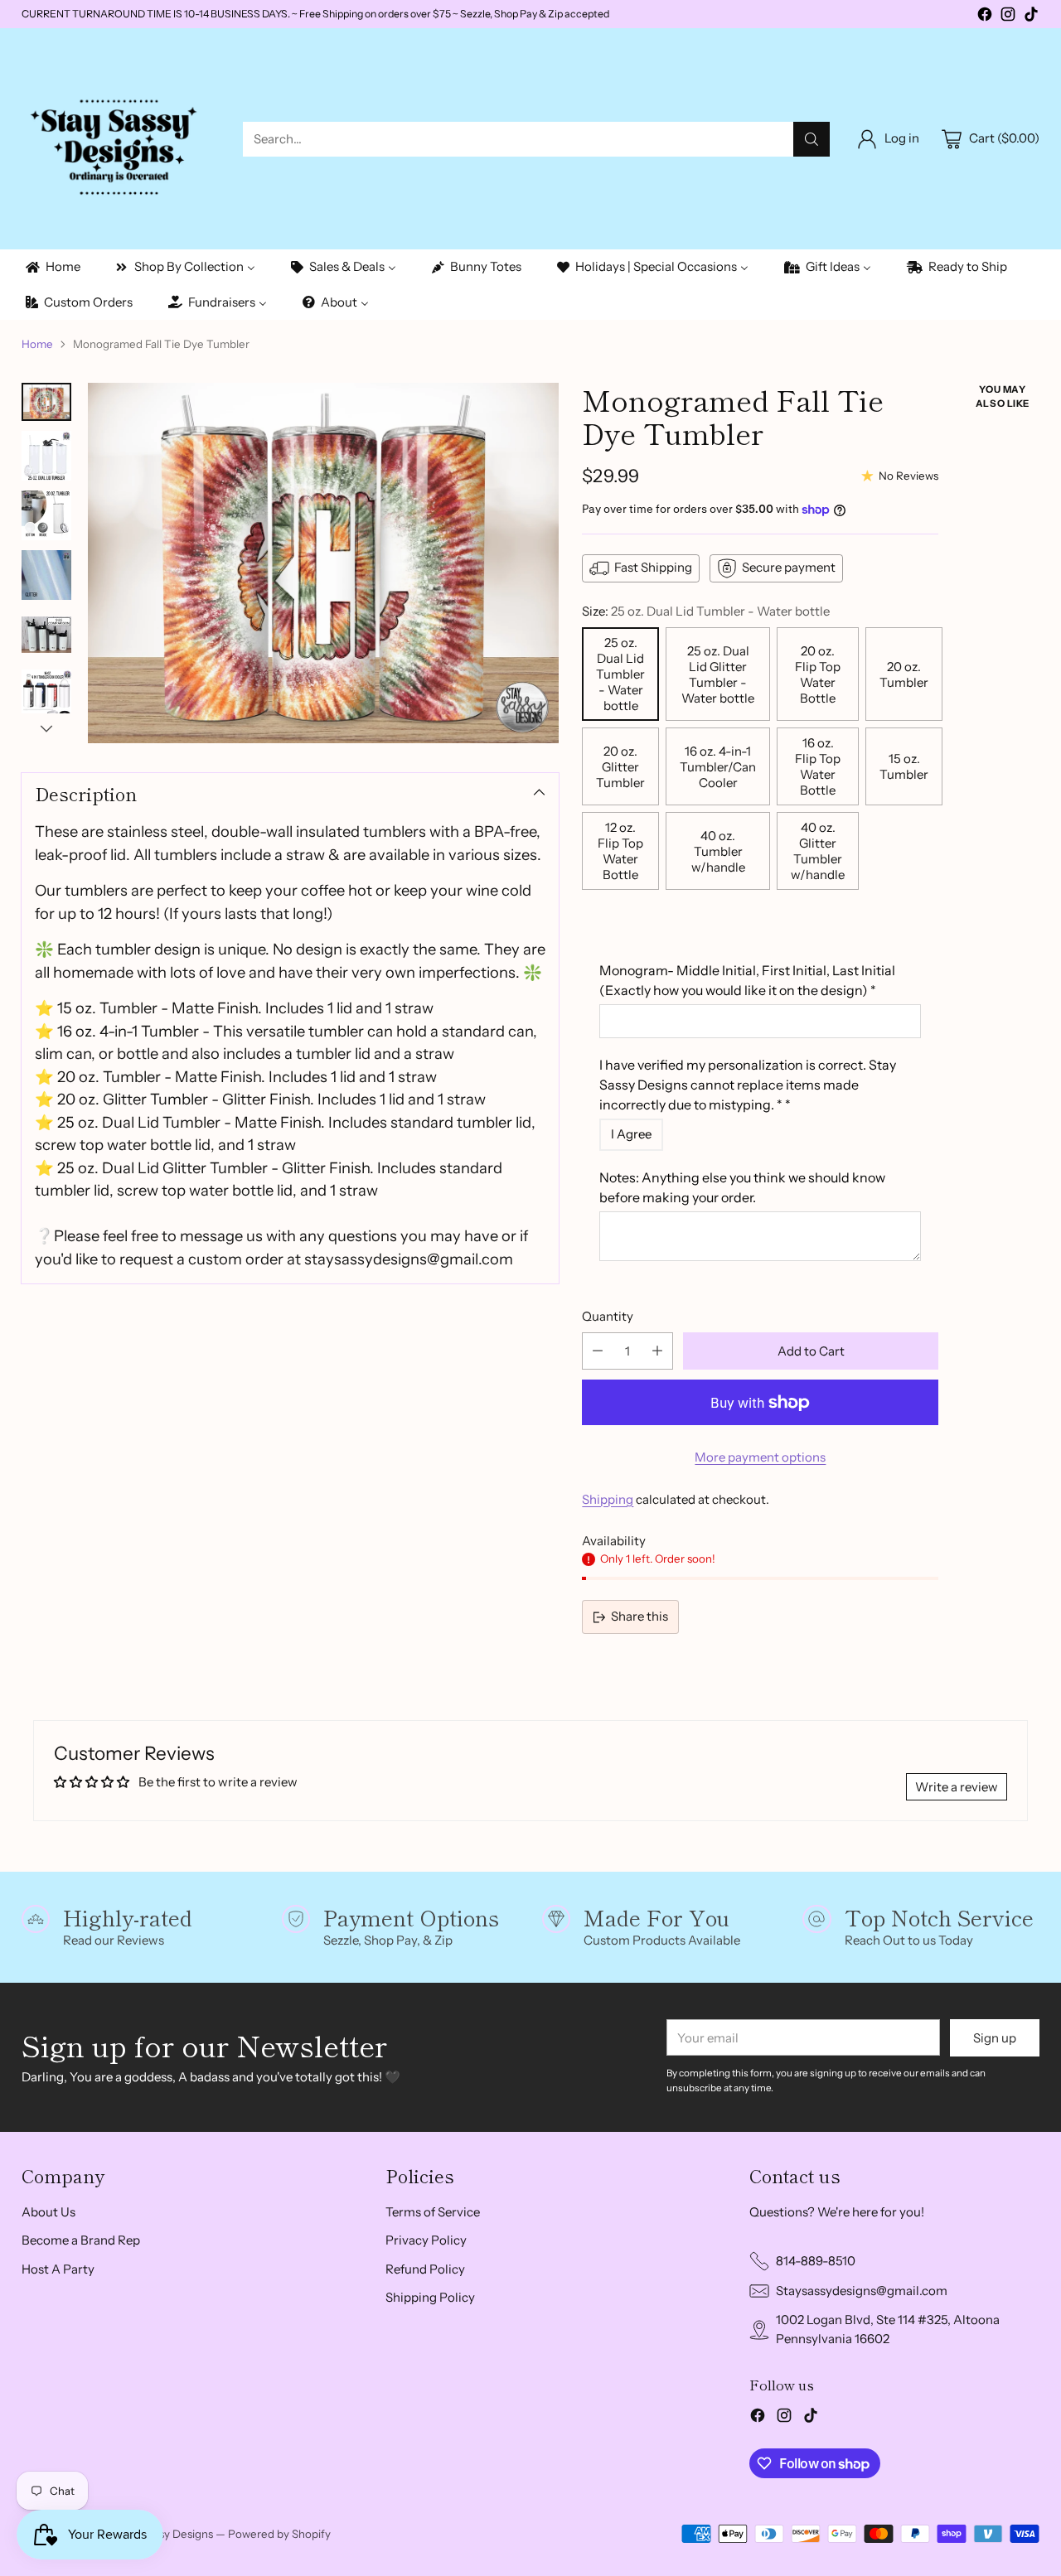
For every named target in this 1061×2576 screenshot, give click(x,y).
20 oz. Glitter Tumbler (620, 767)
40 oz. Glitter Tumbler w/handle (818, 851)
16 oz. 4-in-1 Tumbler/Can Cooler (718, 767)
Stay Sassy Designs (165, 2534)
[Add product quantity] (657, 1351)
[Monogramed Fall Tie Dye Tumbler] (323, 563)
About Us (48, 2212)
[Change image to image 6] (46, 694)
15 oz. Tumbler (904, 766)
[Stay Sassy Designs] (119, 139)
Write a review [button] (957, 1787)
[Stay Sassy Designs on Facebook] (985, 17)
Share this (640, 1616)
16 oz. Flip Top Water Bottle (818, 766)
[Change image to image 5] (46, 635)
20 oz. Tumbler (904, 674)
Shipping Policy (430, 2297)
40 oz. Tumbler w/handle (718, 851)
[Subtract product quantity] (598, 1351)
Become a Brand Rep (81, 2240)
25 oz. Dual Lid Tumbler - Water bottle (620, 674)
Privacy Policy (426, 2240)
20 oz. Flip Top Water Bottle (818, 674)
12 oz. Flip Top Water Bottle (620, 851)
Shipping (608, 1499)
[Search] (811, 139)
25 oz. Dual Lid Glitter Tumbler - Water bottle (718, 674)
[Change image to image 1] (46, 402)
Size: (706, 611)
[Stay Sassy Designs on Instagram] (1008, 17)
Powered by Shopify (279, 2534)
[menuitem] (52, 267)
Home (37, 344)
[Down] (46, 728)
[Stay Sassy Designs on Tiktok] (1031, 17)
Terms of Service (433, 2212)
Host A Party (58, 2269)
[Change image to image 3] (46, 515)
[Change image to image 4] (46, 575)
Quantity (608, 1316)
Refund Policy (425, 2269)
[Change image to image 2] (46, 456)
